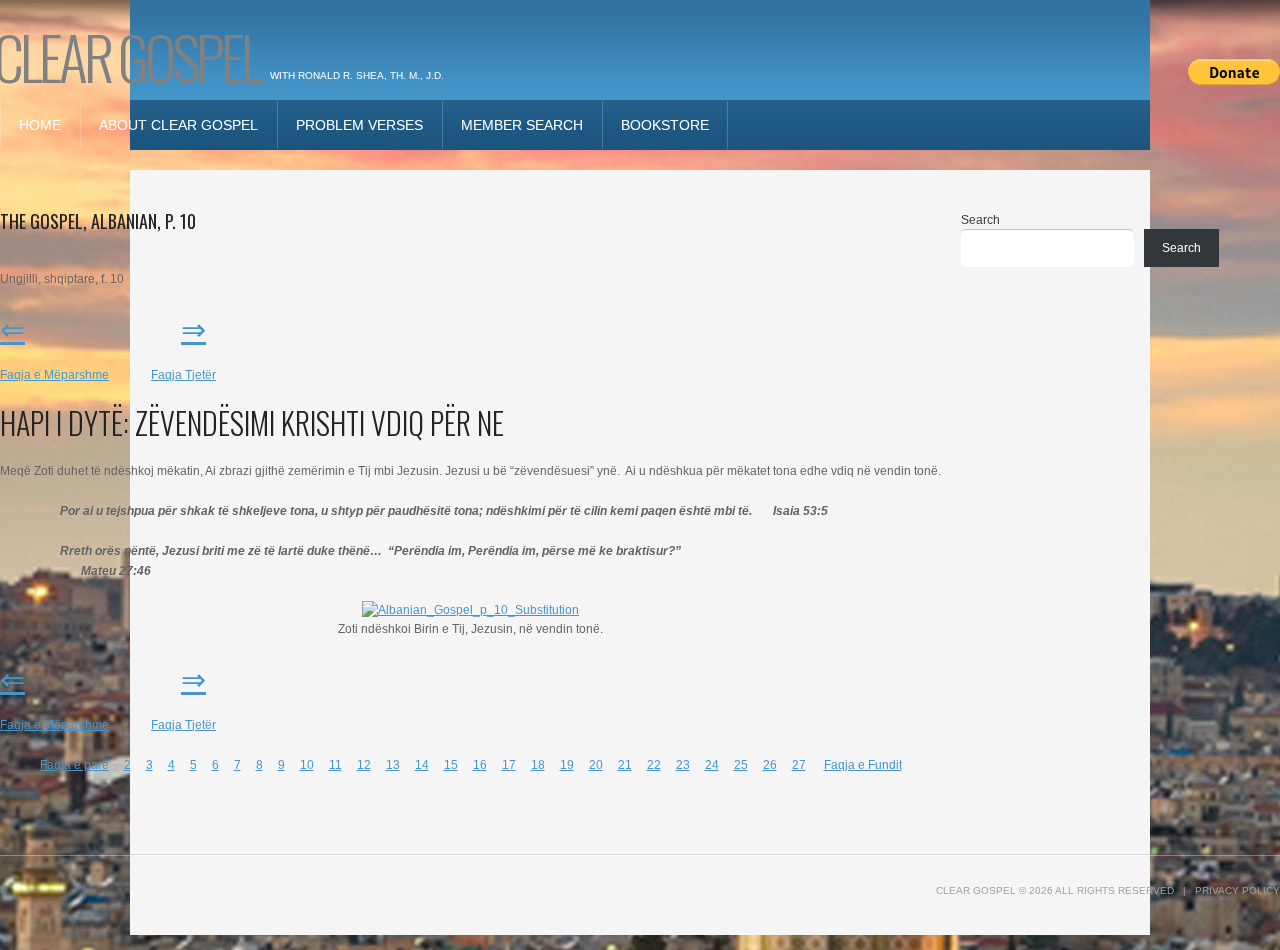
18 (538, 765)
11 (335, 765)
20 (596, 765)
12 (364, 765)
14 (422, 765)
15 (451, 765)
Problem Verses (359, 125)
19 (567, 765)
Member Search (522, 125)
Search (980, 220)
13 (393, 765)
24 (712, 765)
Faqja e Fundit (863, 765)
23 (683, 765)
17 (509, 765)
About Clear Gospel (178, 125)
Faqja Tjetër (183, 375)
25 (741, 765)
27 (799, 765)
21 (625, 765)
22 (654, 765)
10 (307, 765)
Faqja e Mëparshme (54, 375)
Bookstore (665, 125)
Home (40, 125)
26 (770, 765)
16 (480, 765)
